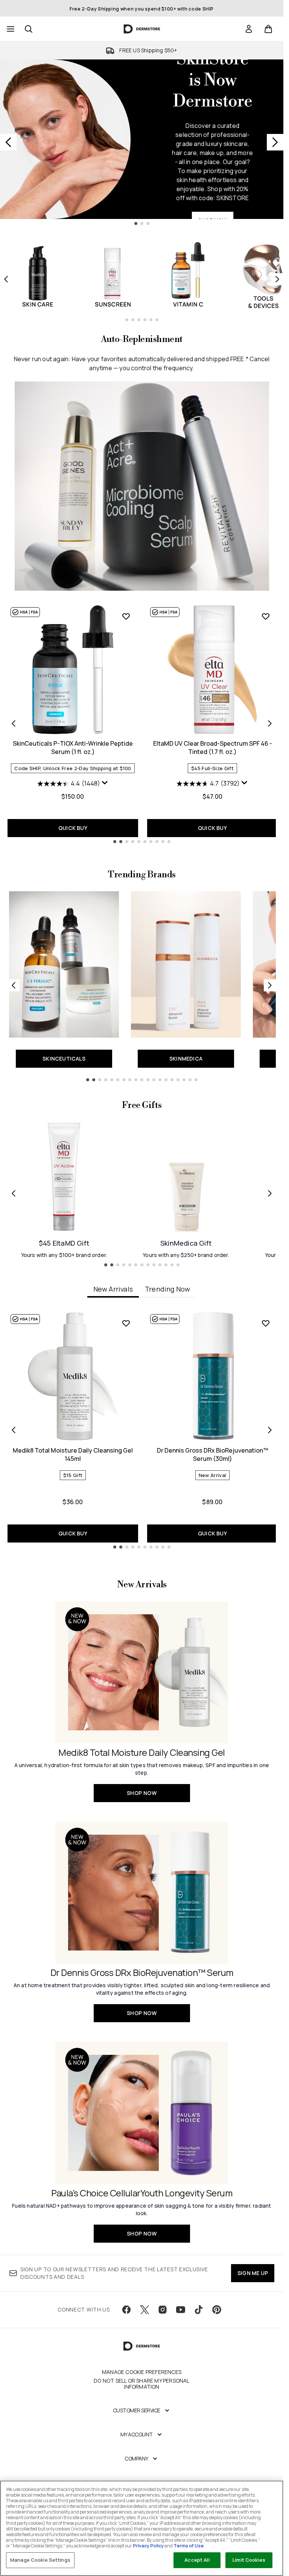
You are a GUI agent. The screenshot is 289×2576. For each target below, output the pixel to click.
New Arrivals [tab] (113, 1289)
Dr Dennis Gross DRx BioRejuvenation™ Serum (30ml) (213, 1454)
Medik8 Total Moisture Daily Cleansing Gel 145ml (73, 1454)
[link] (249, 29)
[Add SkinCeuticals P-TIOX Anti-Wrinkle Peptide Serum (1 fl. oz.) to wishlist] (126, 616)
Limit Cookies (249, 2560)
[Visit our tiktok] (199, 2310)
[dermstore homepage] (142, 29)
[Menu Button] (10, 29)
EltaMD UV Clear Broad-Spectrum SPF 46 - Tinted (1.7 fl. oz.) (213, 748)
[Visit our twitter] (144, 2310)
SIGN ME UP (253, 2273)
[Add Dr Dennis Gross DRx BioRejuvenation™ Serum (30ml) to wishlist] (266, 1323)
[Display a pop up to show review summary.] (105, 783)
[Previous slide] (8, 142)
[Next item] (277, 279)
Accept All (197, 2560)
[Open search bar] (29, 29)
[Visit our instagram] (163, 2310)
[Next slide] (275, 142)
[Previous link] (14, 985)
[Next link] (270, 985)
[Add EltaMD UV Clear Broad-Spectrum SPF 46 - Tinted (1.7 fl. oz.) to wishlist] (266, 616)
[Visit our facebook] (126, 2310)
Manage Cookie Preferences (142, 2372)
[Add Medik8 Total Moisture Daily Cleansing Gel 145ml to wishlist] (126, 1323)
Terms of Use (189, 2546)
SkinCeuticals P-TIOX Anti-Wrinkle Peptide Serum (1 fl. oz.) (73, 748)
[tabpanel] (142, 1430)
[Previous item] (6, 279)
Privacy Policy (148, 2546)
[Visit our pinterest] (217, 2310)
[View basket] (268, 29)
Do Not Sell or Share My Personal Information (141, 2384)
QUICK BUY (73, 828)
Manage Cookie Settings (40, 2560)
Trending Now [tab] (167, 1289)
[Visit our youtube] (181, 2310)
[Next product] (270, 723)
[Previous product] (14, 723)
